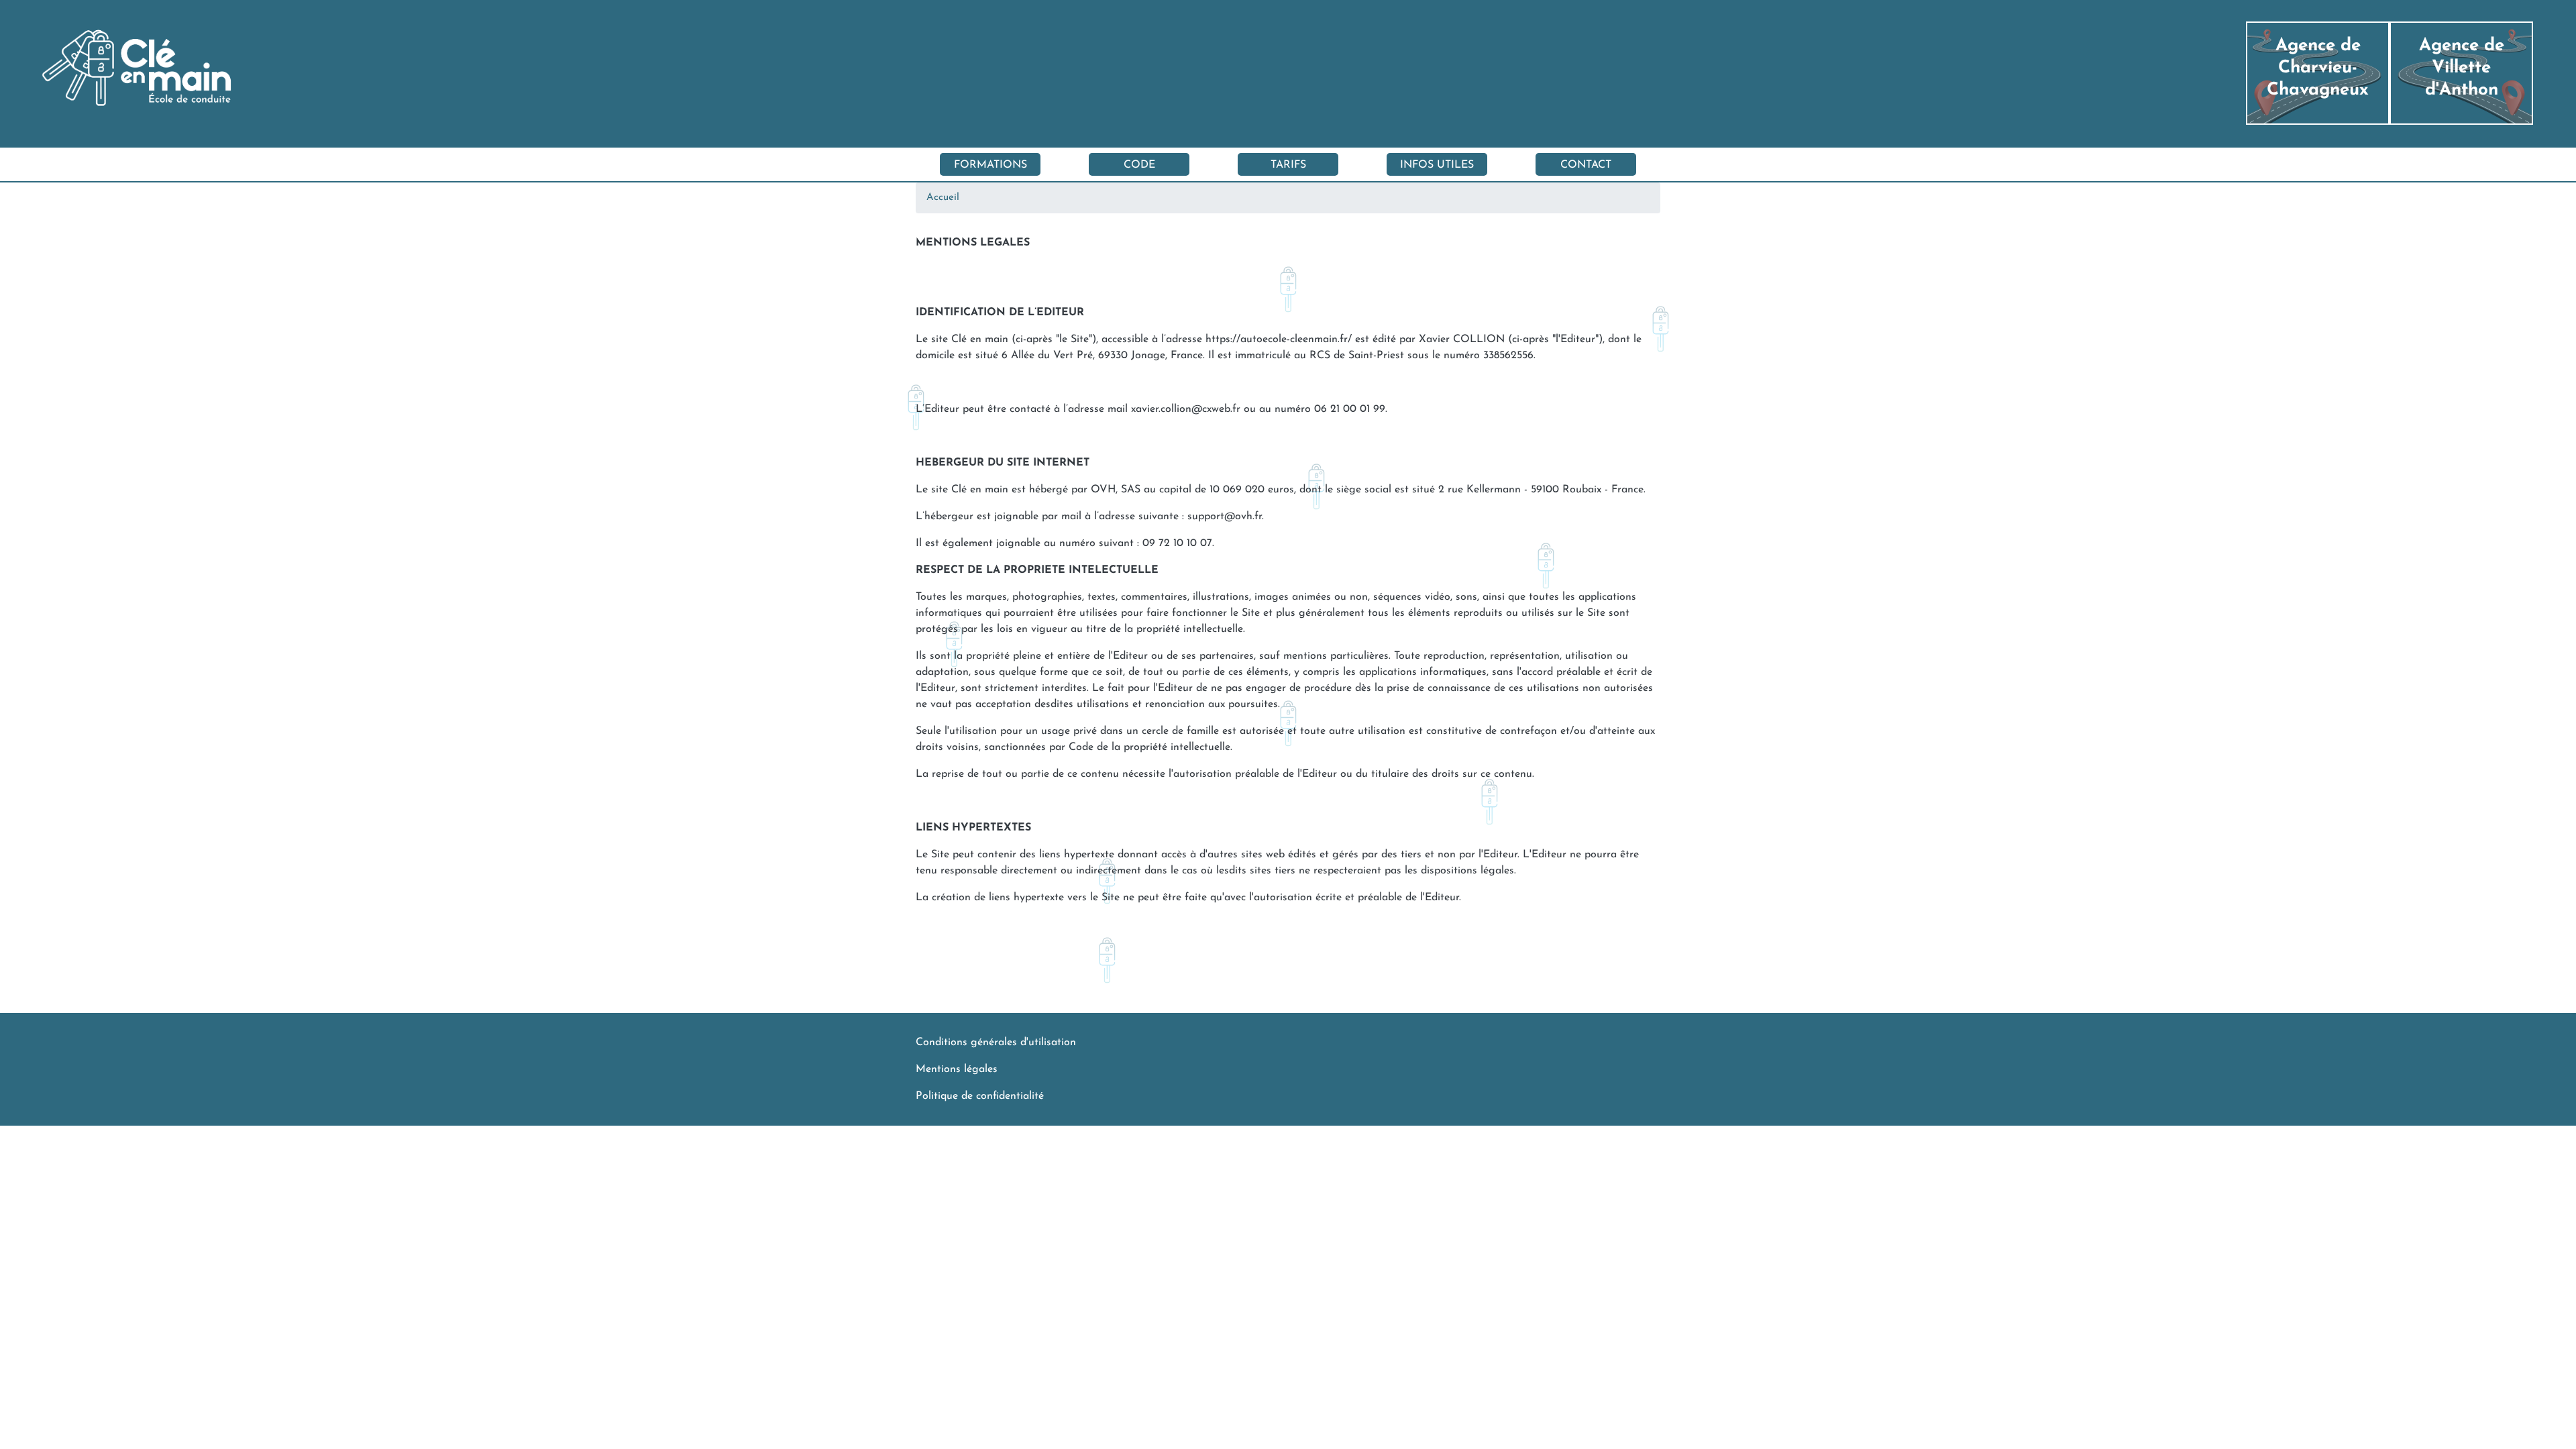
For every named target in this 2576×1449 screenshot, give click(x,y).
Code (1139, 165)
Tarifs (1288, 165)
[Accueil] (23, 73)
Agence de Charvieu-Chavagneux (2318, 68)
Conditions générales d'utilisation (996, 1042)
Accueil (943, 198)
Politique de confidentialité (980, 1096)
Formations (990, 165)
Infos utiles (1437, 165)
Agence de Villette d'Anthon (2462, 68)
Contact (1586, 165)
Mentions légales (957, 1069)
